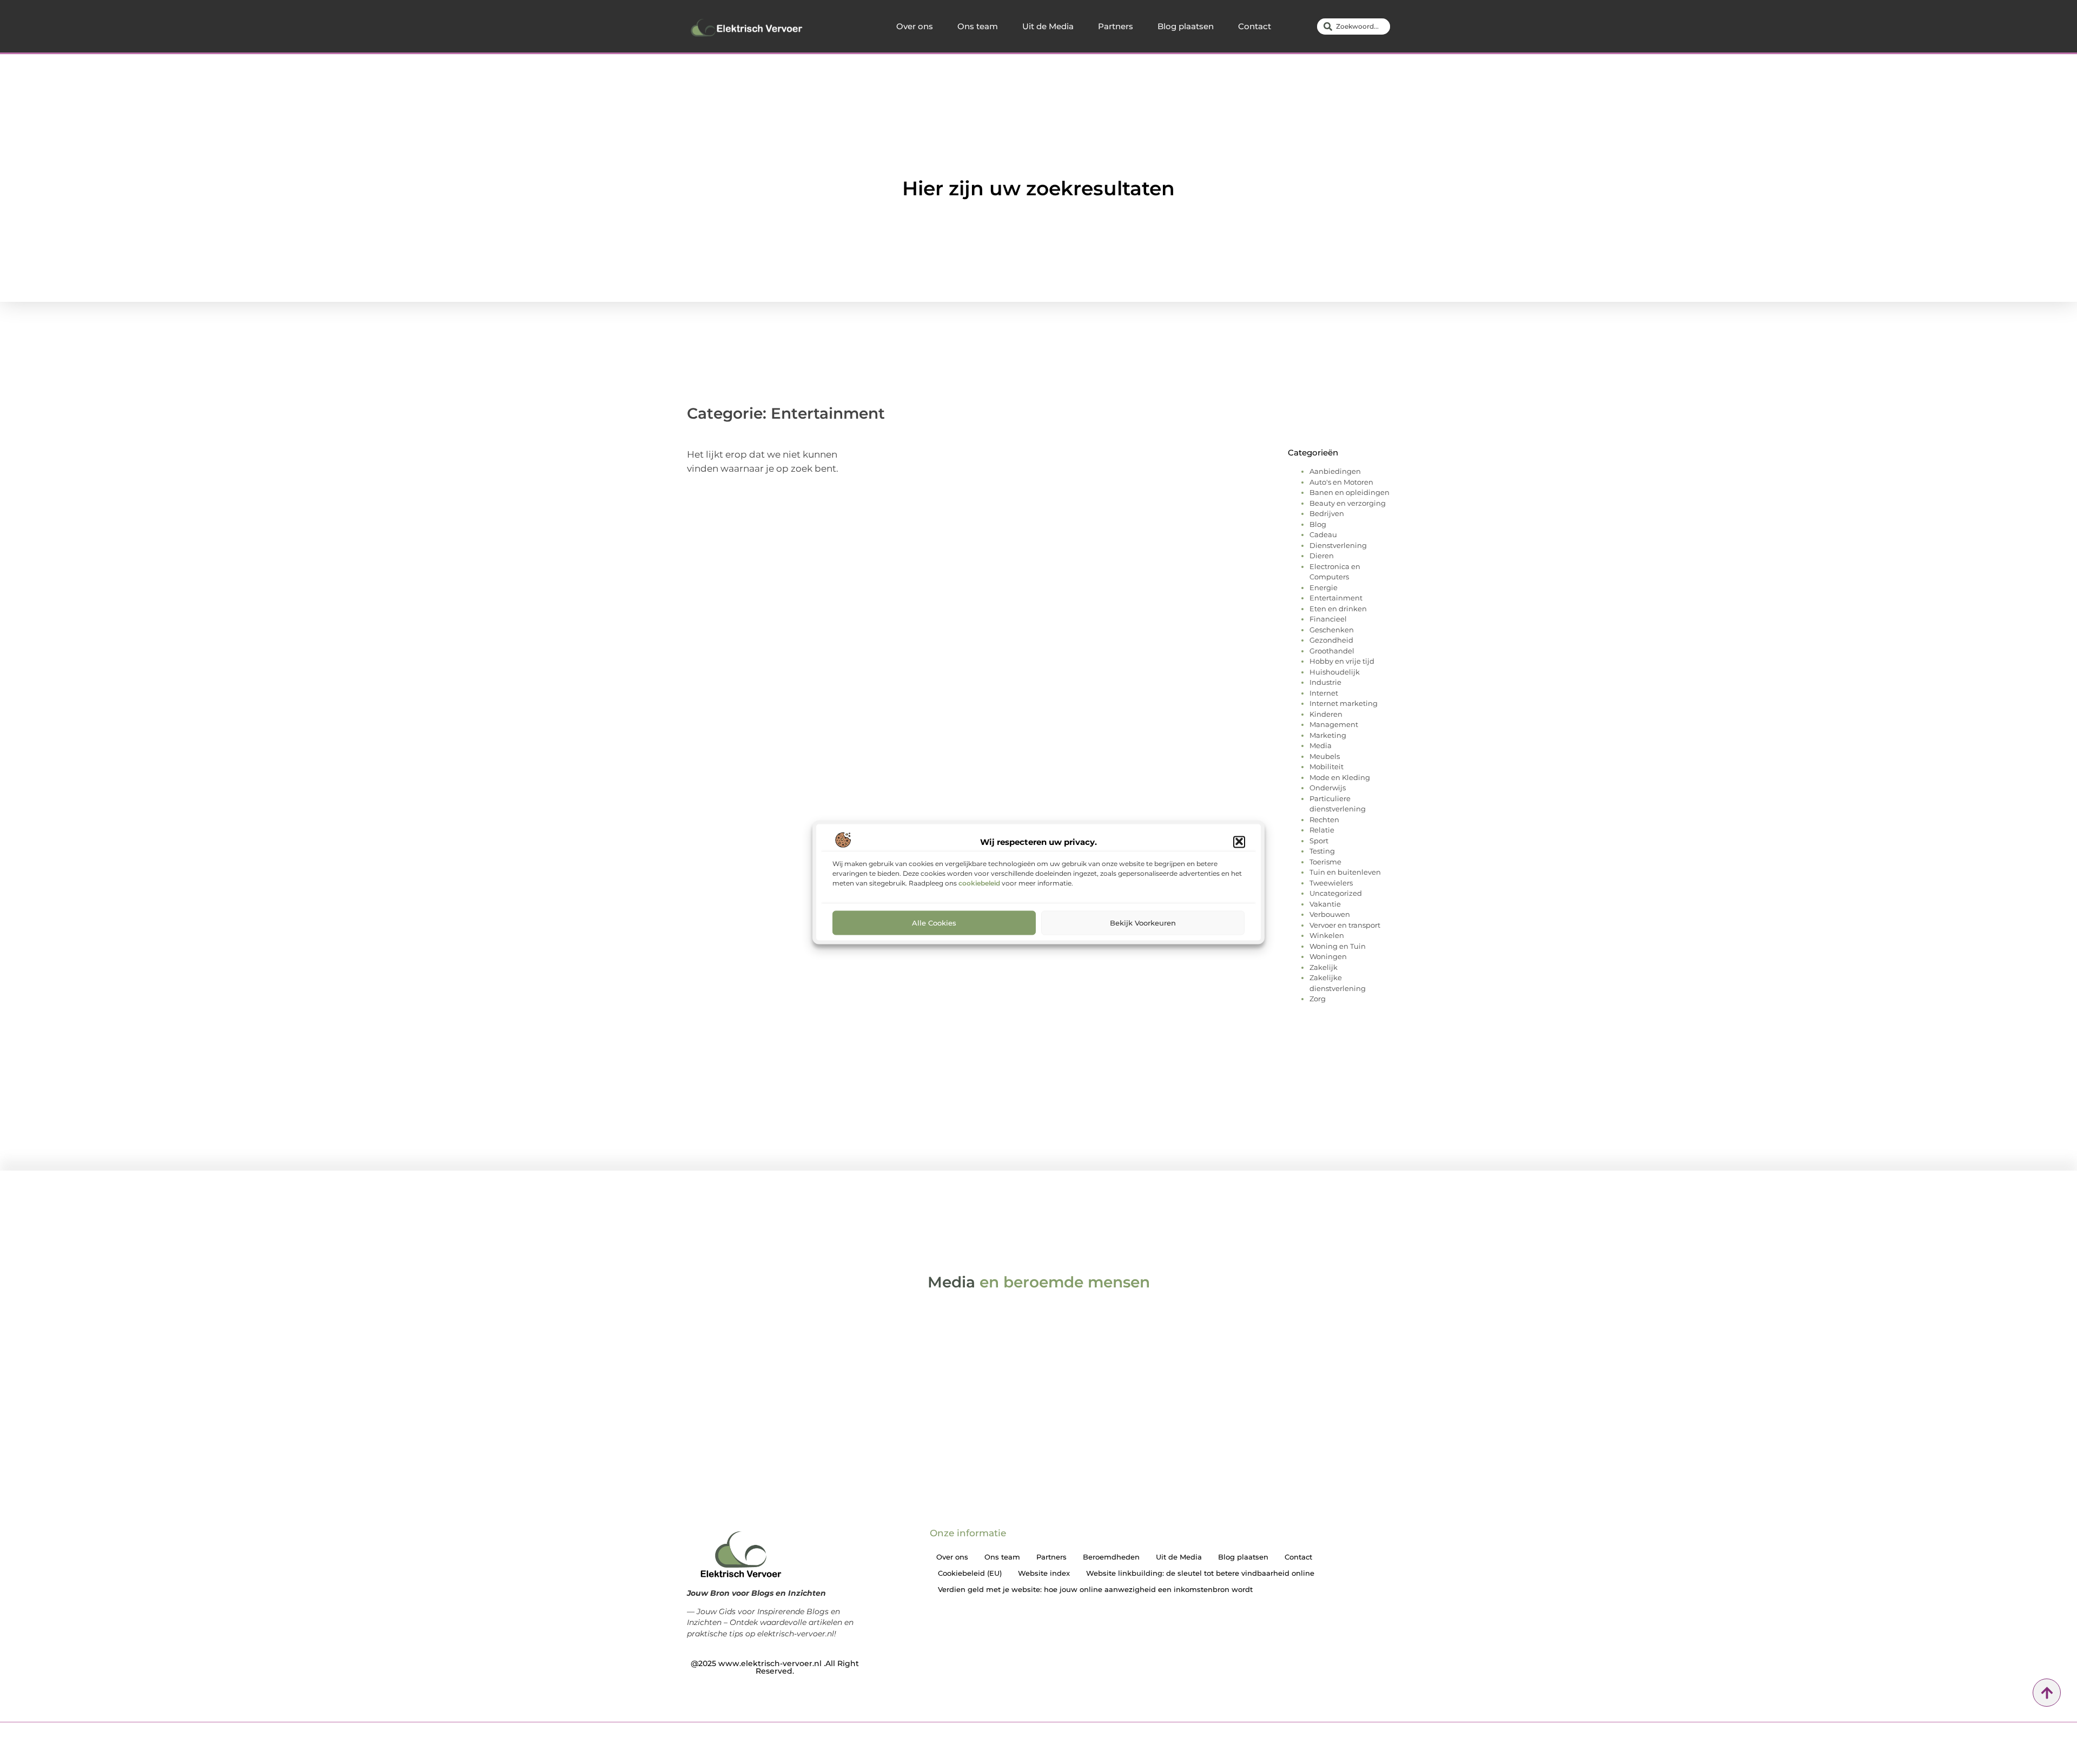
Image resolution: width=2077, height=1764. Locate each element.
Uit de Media (1048, 26)
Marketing (1328, 735)
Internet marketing (1344, 703)
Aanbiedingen (1335, 471)
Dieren (1322, 556)
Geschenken (1332, 630)
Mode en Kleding (1340, 777)
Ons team (978, 26)
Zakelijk (1324, 967)
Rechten (1324, 820)
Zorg (1318, 999)
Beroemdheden (1111, 1557)
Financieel (1328, 619)
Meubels (1325, 756)
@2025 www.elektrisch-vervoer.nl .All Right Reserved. (775, 1667)
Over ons (915, 26)
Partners (1116, 26)
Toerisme (1325, 862)
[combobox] (1354, 27)
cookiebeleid (979, 883)
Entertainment (1336, 598)
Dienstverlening (1338, 545)
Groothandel (1332, 651)
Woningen (1328, 956)
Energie (1324, 587)
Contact (1255, 26)
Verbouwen (1330, 914)
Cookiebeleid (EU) (970, 1573)
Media (1321, 745)
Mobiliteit (1327, 767)
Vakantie (1325, 904)
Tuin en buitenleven (1345, 872)
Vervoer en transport (1345, 925)
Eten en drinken (1338, 609)
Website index (1044, 1573)
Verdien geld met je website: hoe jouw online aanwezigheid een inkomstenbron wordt (1095, 1589)
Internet (1324, 693)
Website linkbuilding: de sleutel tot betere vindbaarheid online (1200, 1573)
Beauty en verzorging (1348, 503)
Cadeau (1323, 534)
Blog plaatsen (1186, 26)
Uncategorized (1336, 893)
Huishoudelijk (1335, 672)
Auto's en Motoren (1341, 482)
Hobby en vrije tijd (1342, 661)
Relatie (1322, 830)
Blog (1318, 524)
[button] (1239, 842)
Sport (1319, 841)
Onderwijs (1328, 788)
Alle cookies (934, 922)
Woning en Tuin (1338, 946)
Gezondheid (1331, 640)
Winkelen (1327, 935)
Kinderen (1326, 714)
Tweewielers (1331, 883)
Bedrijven (1327, 513)
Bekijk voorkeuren (1143, 922)
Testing (1322, 851)
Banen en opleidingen (1350, 492)
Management (1334, 724)
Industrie (1325, 682)
